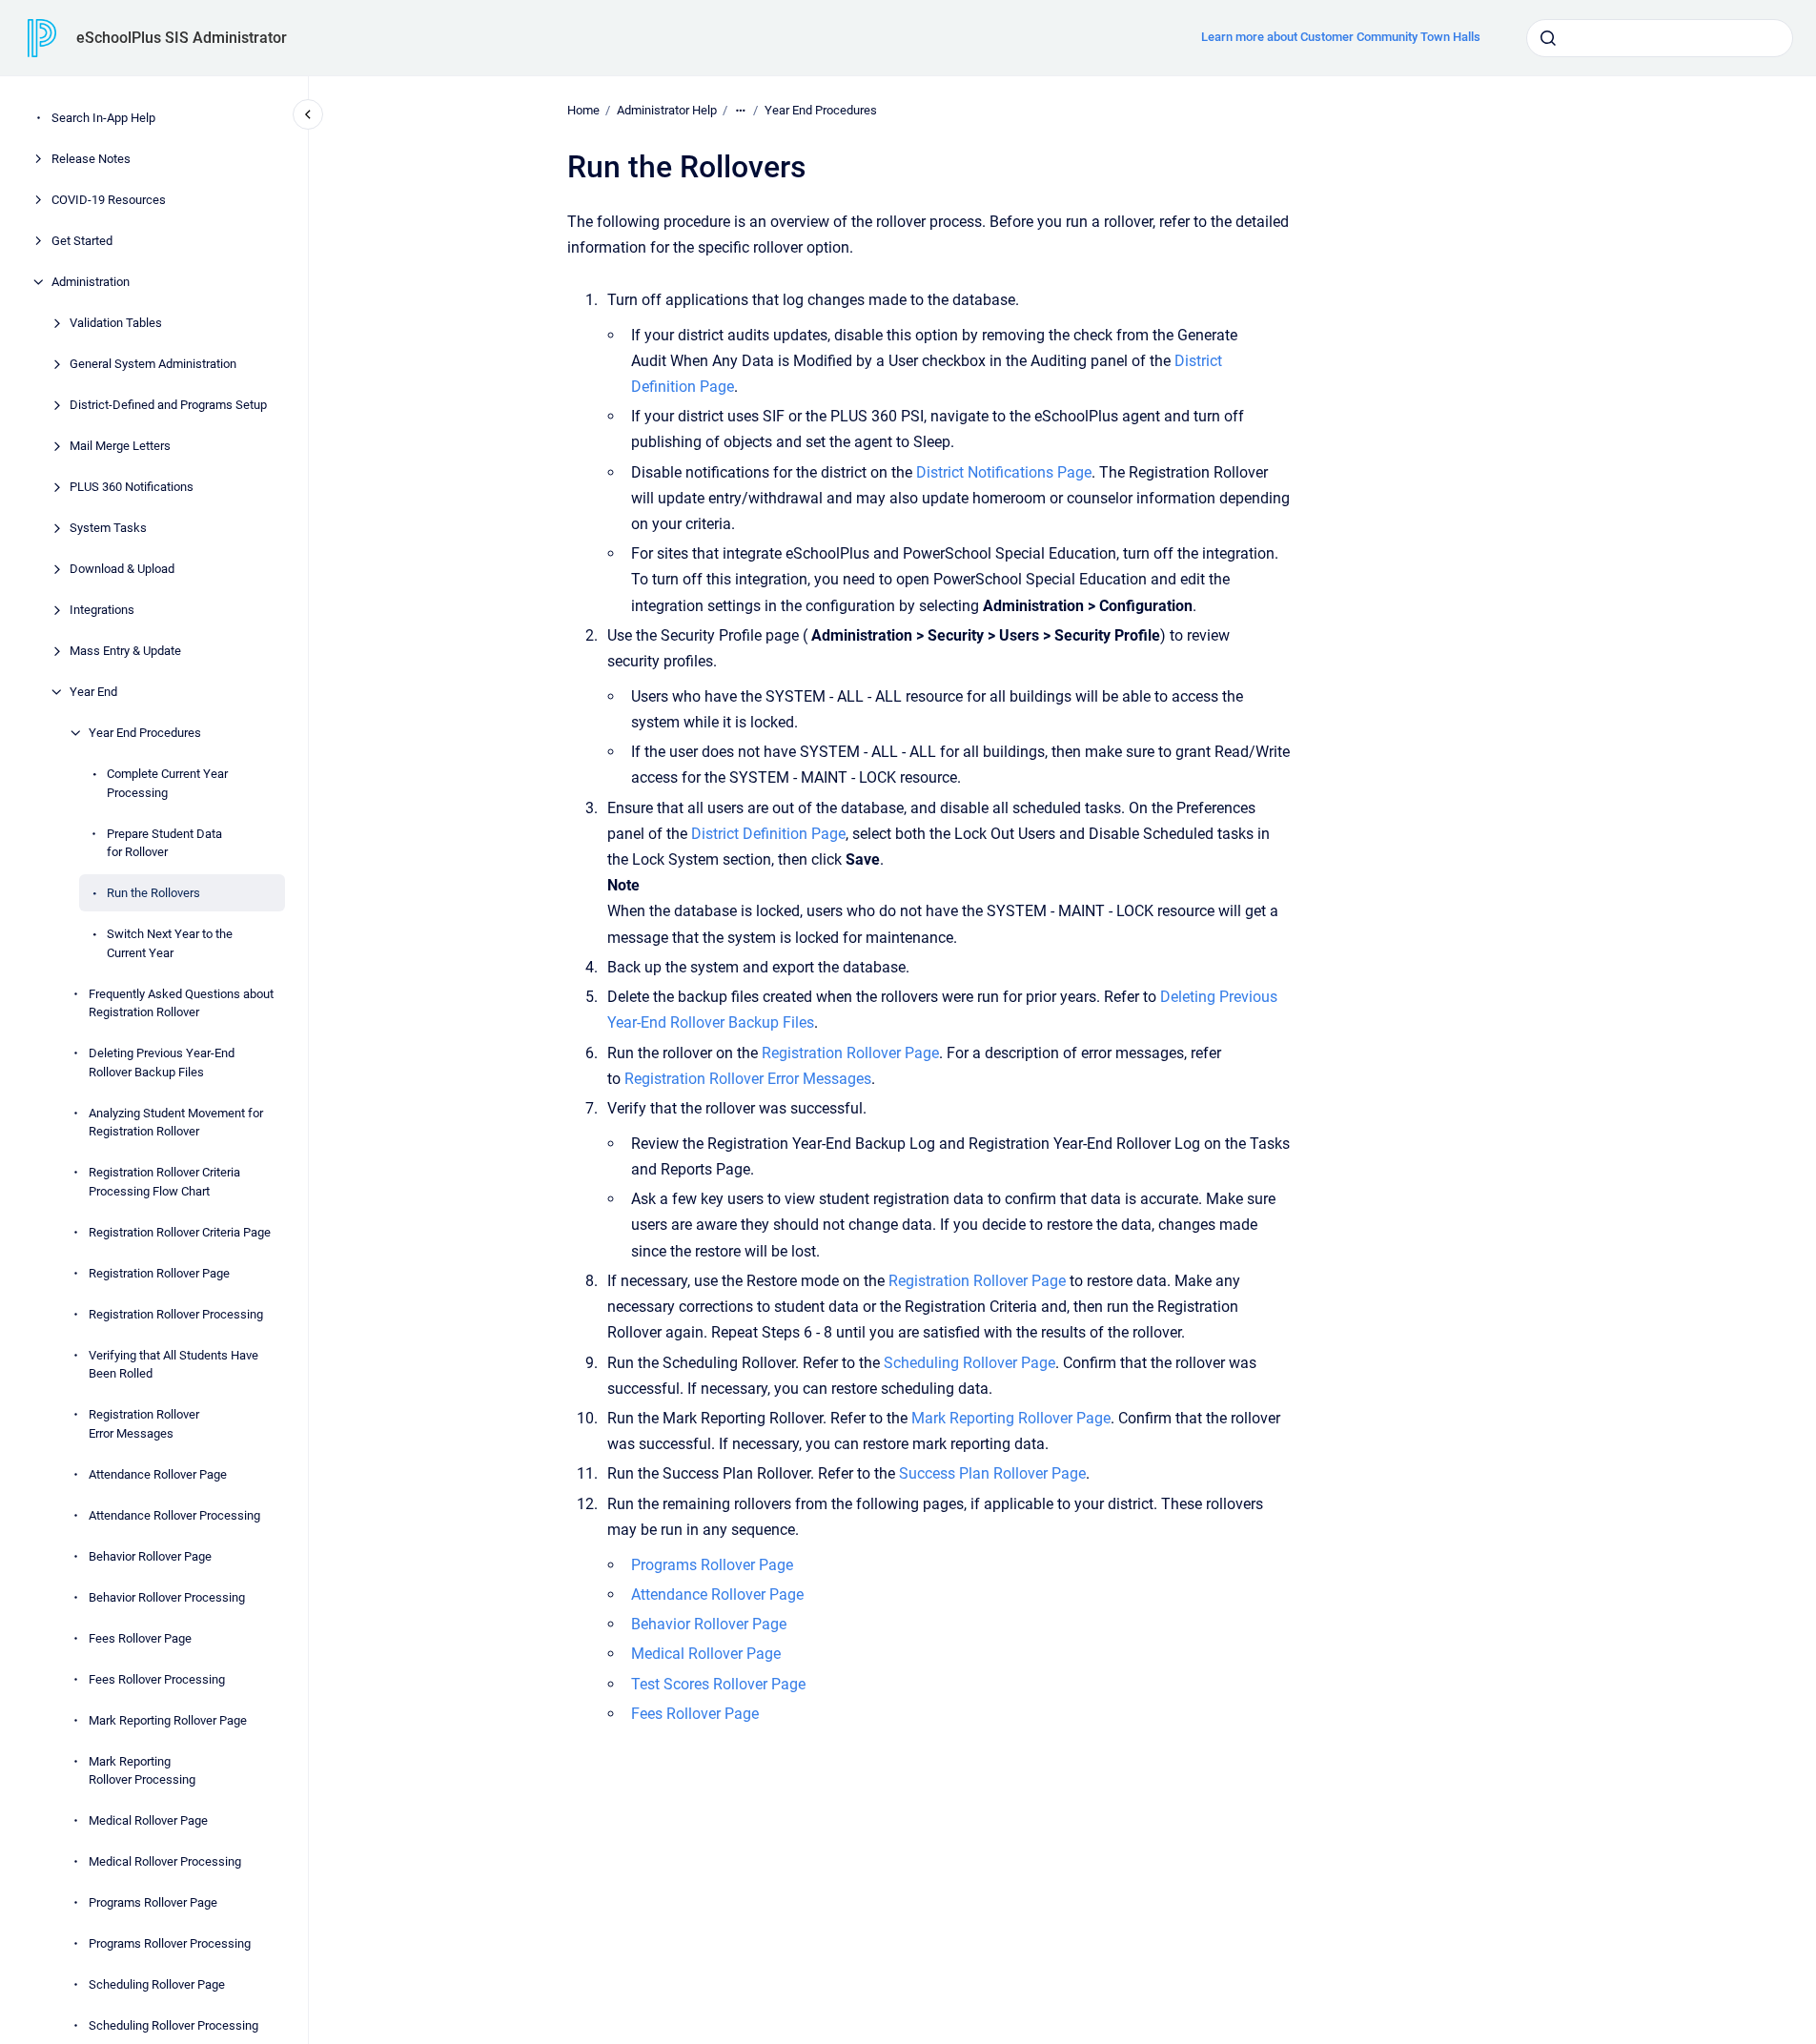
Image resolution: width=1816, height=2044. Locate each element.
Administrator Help (667, 110)
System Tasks (108, 528)
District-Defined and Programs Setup (168, 405)
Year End (93, 692)
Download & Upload (122, 569)
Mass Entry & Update (125, 651)
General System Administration (153, 364)
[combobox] (1660, 38)
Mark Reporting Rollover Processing (142, 1770)
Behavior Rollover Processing (167, 1596)
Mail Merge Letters (120, 446)
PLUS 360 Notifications (132, 487)
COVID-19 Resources (109, 200)
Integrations (102, 610)
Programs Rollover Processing (170, 1943)
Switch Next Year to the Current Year (170, 943)
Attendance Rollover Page (158, 1473)
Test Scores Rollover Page (718, 1684)
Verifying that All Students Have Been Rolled (173, 1364)
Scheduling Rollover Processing (173, 2025)
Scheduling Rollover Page (157, 1984)
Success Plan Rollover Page (992, 1473)
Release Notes (91, 159)
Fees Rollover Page (140, 1637)
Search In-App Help (103, 118)
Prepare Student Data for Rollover (164, 842)
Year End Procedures (145, 733)
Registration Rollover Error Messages (144, 1424)
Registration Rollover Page (159, 1272)
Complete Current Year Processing (167, 783)
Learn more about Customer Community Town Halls (1341, 37)
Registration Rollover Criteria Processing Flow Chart (164, 1182)
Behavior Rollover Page (150, 1555)
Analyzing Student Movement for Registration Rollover (176, 1122)
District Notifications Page (1004, 472)
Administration (91, 282)
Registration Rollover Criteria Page (180, 1231)
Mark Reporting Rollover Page (168, 1719)
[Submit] (1548, 38)
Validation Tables (116, 323)
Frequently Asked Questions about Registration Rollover (181, 1002)
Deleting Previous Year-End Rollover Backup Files (162, 1063)
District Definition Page (768, 834)
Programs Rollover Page (153, 1902)
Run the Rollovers (153, 893)
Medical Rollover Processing (165, 1861)
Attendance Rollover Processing (174, 1514)
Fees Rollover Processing (157, 1678)
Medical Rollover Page (148, 1820)
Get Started (82, 241)
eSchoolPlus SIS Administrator (182, 38)
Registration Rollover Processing (176, 1313)
